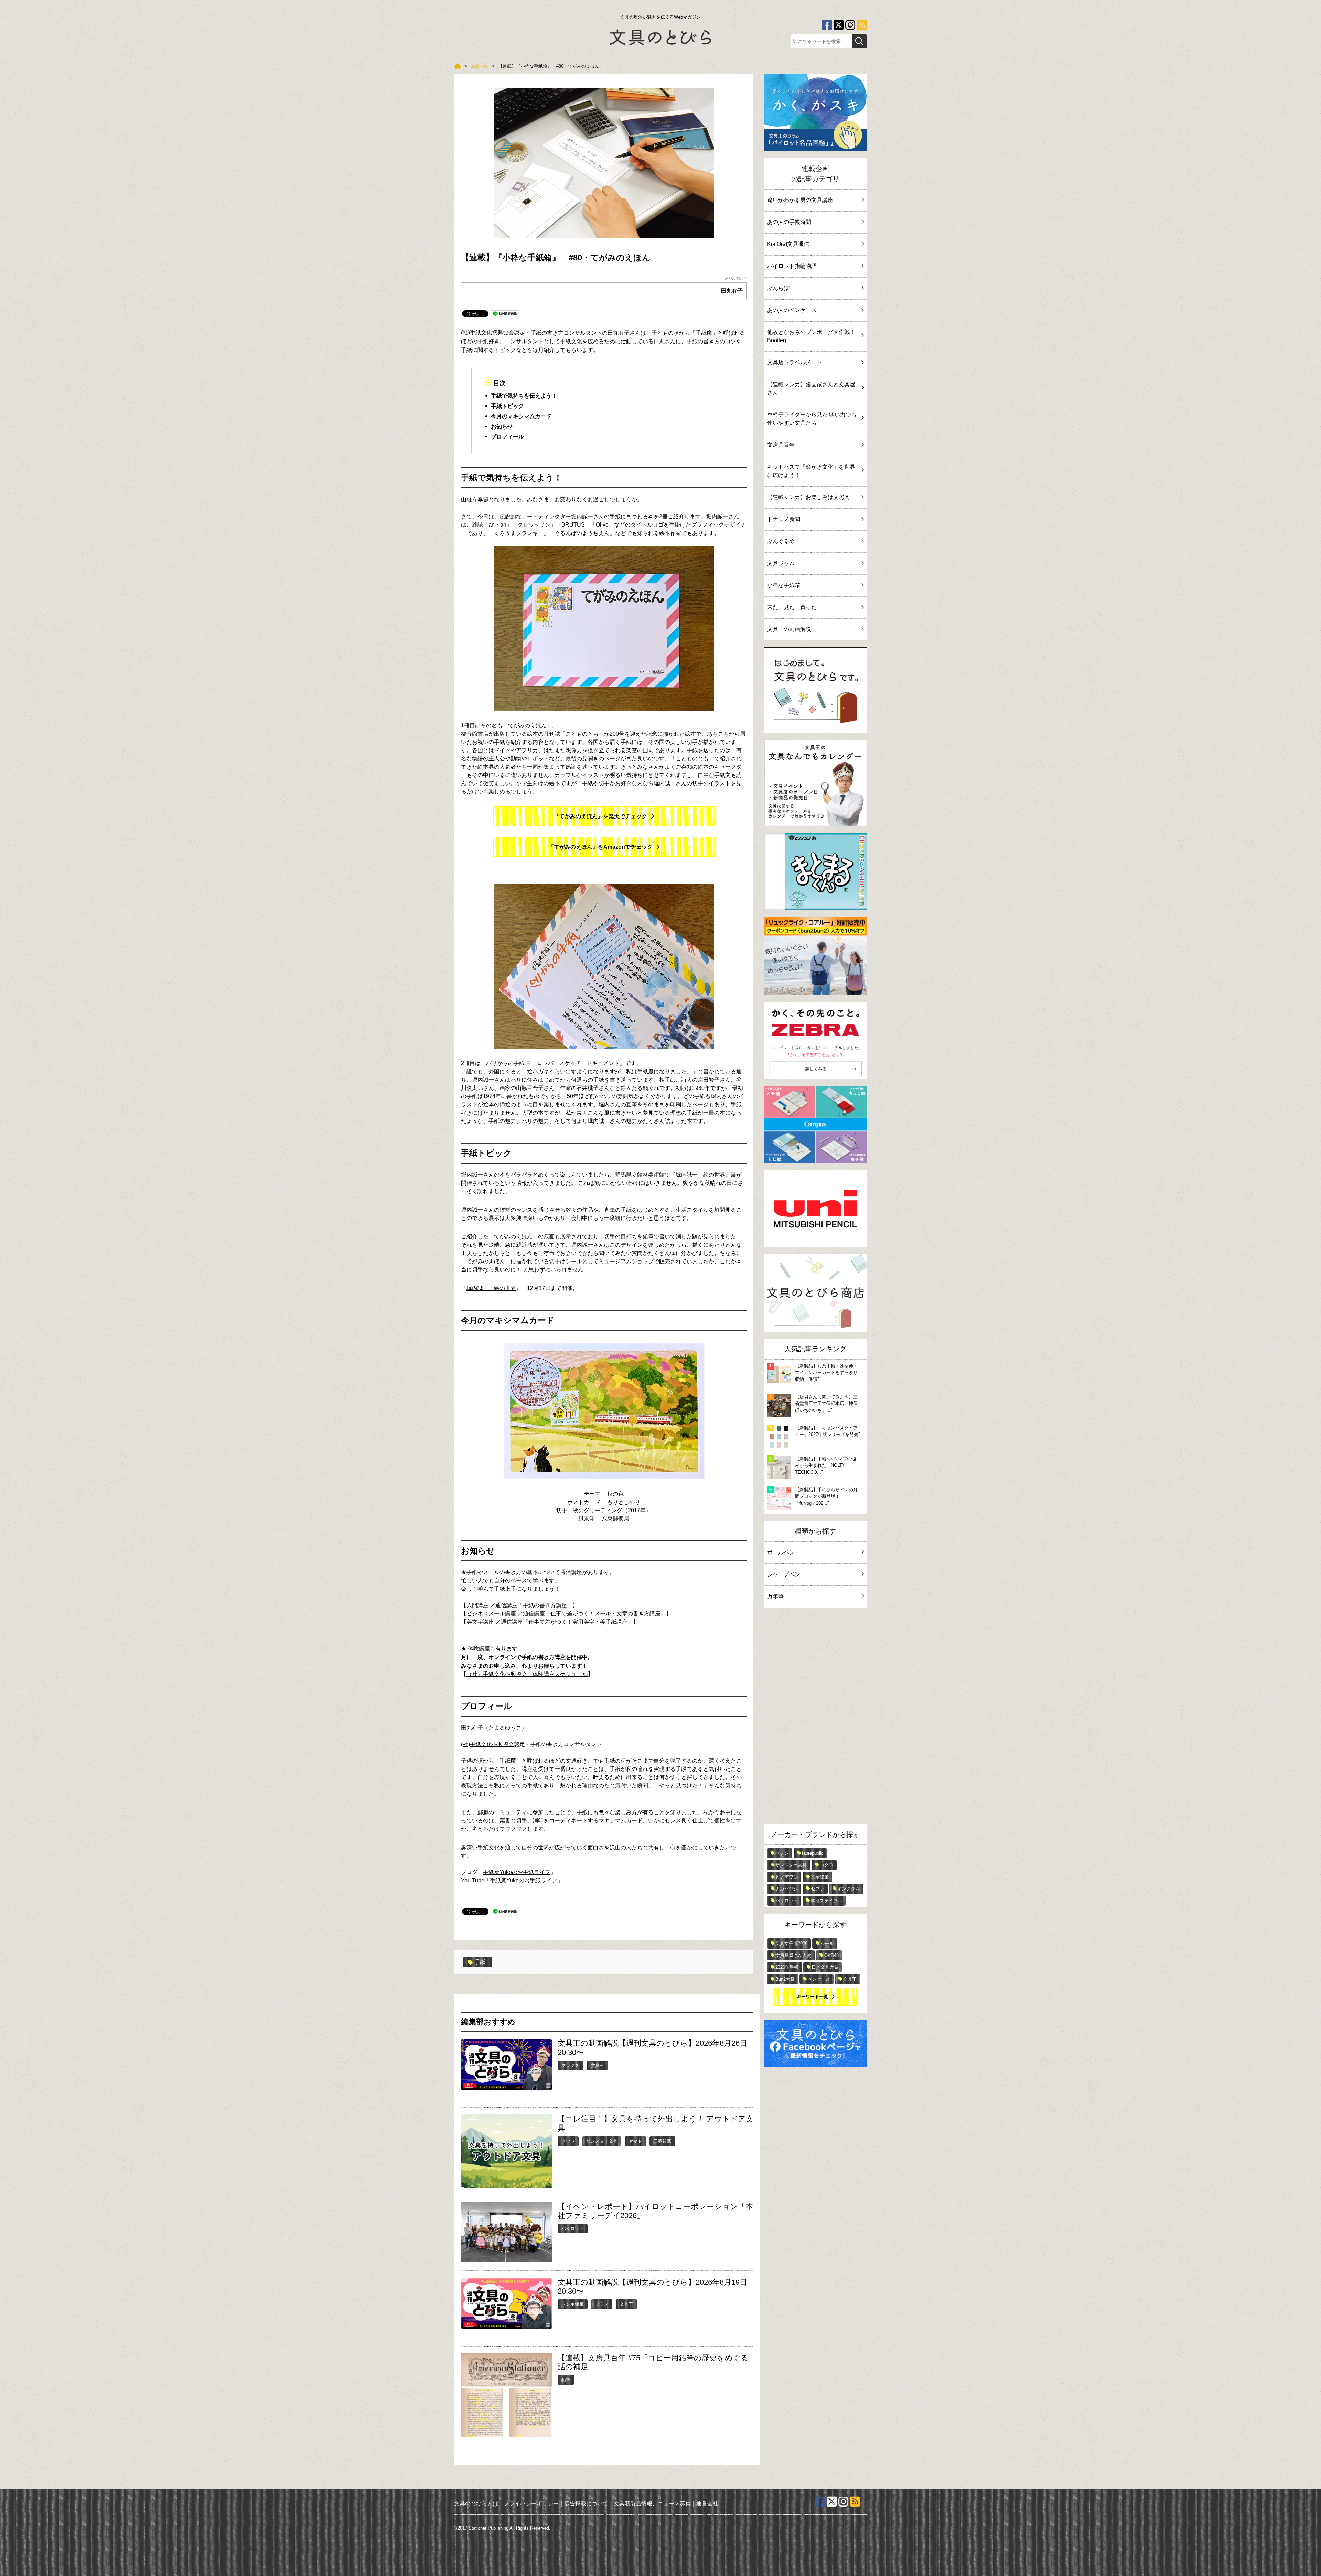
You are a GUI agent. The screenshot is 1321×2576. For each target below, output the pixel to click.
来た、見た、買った (792, 607)
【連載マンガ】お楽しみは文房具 (808, 497)
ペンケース (819, 1979)
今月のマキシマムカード (521, 416)
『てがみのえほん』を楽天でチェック (600, 816)
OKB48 (831, 1955)
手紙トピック (507, 406)
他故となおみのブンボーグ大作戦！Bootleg (811, 336)
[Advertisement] (815, 1718)
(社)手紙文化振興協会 (487, 332)
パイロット (573, 2228)
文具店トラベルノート (795, 362)
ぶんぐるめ (781, 541)
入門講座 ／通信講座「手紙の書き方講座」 (519, 1605)
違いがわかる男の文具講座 (800, 200)
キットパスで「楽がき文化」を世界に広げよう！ (811, 471)
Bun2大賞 (785, 1979)
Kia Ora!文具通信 (788, 244)
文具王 (597, 2065)
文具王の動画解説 (789, 629)
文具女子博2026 (791, 1943)
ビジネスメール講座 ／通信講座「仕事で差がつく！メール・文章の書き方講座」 (566, 1614)
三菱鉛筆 (662, 2141)
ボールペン (781, 1552)
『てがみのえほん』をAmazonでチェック (600, 847)
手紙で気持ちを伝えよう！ (524, 396)
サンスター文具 (602, 2141)
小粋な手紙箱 (784, 585)
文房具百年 (781, 445)
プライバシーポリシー (531, 2504)
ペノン (782, 1853)
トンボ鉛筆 (573, 2304)
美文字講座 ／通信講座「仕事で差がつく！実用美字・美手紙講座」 (550, 1622)
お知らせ (502, 426)
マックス (570, 2065)
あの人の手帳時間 (789, 222)
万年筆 (775, 1596)
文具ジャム (781, 563)
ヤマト (635, 2141)
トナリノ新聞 (784, 519)
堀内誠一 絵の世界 (491, 1288)
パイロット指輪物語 (792, 266)
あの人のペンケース (792, 310)
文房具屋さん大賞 (793, 1955)
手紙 (480, 1962)
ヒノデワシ (787, 1877)
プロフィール (507, 437)
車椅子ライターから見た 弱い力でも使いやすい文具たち (812, 419)
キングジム (849, 1889)
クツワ (568, 2141)
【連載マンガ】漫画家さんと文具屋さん (811, 388)
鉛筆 (566, 2380)
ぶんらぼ (778, 288)
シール (827, 1943)
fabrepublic (813, 1853)
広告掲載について (586, 2504)
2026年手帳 (787, 1967)
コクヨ (826, 1865)
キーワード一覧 (812, 1997)
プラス (602, 2304)
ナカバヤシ (787, 1889)
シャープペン (784, 1574)
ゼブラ (818, 1889)
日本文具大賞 (825, 1967)
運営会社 (707, 2504)
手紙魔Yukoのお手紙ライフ (517, 1872)
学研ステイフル (826, 1901)
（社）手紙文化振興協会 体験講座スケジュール (527, 1674)
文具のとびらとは (476, 2504)
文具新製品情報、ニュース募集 (652, 2504)
